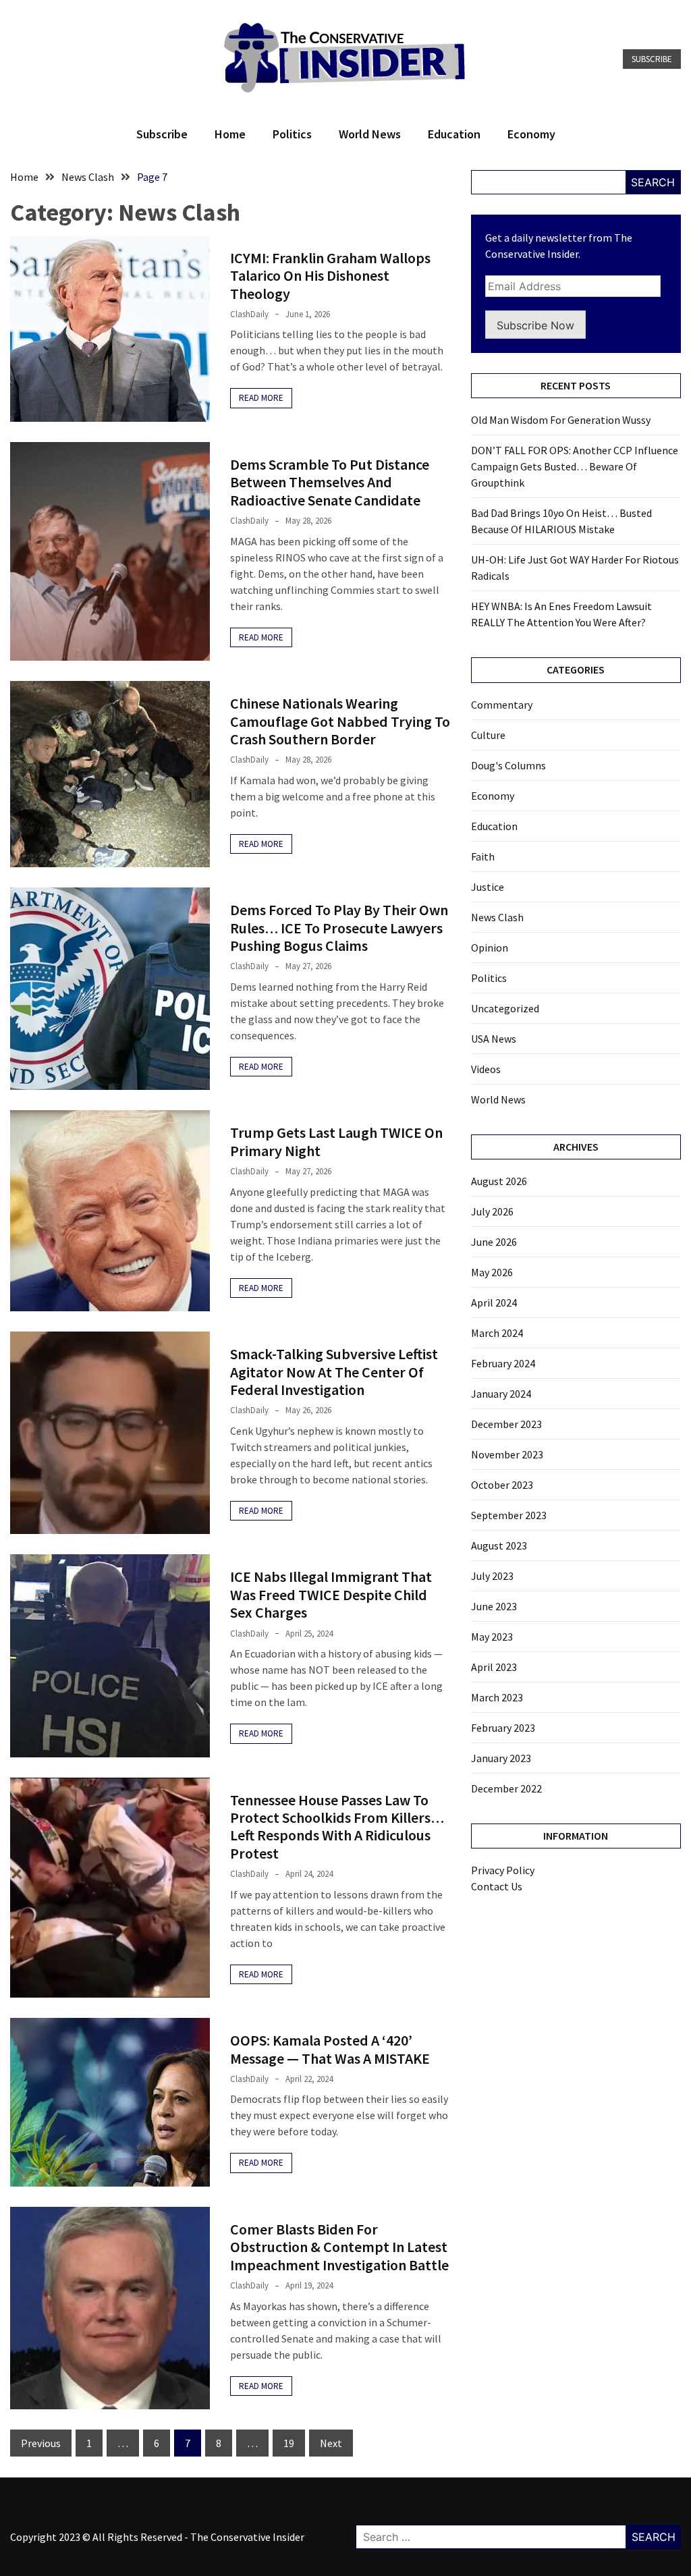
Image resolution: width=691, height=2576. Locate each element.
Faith (483, 856)
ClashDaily (249, 314)
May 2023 (492, 1637)
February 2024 (503, 1363)
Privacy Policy (503, 1870)
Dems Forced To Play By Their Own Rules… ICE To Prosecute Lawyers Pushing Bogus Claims (339, 928)
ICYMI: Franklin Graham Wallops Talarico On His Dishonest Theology (330, 276)
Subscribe (652, 59)
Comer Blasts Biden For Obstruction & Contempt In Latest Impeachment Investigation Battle (339, 2247)
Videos (486, 1069)
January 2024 (501, 1394)
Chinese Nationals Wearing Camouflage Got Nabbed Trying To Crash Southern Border (340, 721)
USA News (494, 1039)
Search (653, 182)
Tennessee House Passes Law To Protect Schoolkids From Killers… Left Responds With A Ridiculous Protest (337, 1827)
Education (454, 134)
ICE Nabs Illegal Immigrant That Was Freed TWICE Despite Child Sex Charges (331, 1594)
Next (331, 2443)
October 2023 (502, 1485)
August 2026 (499, 1181)
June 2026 (494, 1242)
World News (370, 134)
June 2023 (494, 1606)
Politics (292, 134)
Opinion (490, 948)
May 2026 (492, 1272)
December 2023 (506, 1424)
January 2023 (501, 1758)
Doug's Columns (508, 765)
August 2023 (499, 1545)
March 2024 (497, 1333)
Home (230, 134)
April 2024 (494, 1303)
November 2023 (507, 1454)
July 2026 (492, 1211)
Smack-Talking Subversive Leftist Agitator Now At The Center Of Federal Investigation (334, 1372)
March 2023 (497, 1697)
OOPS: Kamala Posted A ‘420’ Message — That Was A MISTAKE (330, 2049)
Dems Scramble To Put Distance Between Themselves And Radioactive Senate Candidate (330, 482)
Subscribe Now (535, 325)
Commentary (502, 705)
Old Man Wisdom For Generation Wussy (561, 420)
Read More (261, 398)
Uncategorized (505, 1008)
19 (289, 2443)
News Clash (497, 917)
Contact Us (497, 1886)
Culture (488, 735)
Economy (531, 134)
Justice (488, 887)
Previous (41, 2443)
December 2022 (506, 1788)
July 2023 (492, 1576)
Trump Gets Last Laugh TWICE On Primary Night (336, 1141)
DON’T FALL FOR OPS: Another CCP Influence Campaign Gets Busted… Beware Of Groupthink (575, 466)
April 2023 (494, 1667)
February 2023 (503, 1728)
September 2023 (509, 1515)
